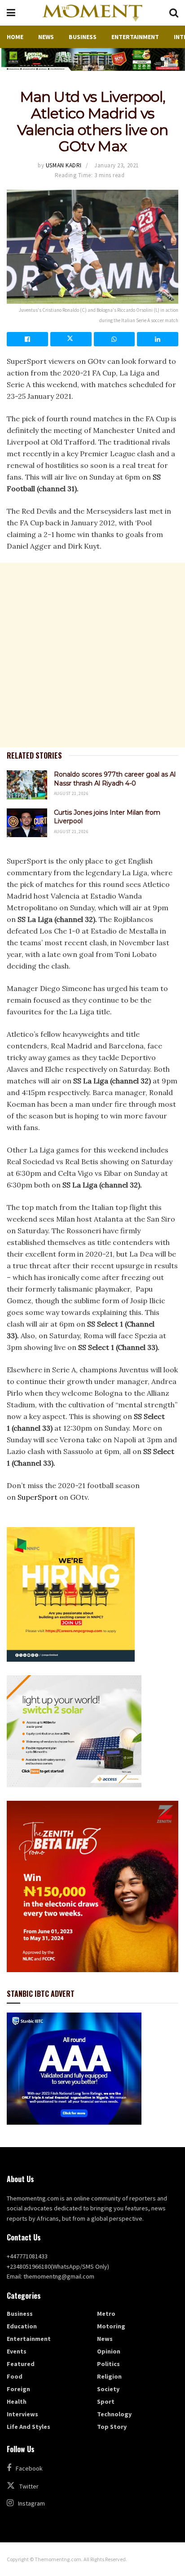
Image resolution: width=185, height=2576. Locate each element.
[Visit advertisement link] (92, 59)
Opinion (109, 2351)
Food (15, 2376)
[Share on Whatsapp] (115, 339)
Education (22, 2326)
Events (17, 2351)
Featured (21, 2364)
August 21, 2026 (71, 793)
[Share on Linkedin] (158, 339)
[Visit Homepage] (92, 13)
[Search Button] (174, 13)
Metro (106, 2314)
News (46, 37)
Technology (114, 2414)
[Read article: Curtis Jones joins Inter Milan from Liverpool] (27, 823)
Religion (109, 2376)
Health (17, 2401)
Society (108, 2389)
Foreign (18, 2389)
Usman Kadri (64, 165)
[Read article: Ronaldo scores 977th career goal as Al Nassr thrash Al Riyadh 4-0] (27, 785)
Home (15, 37)
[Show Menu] (11, 13)
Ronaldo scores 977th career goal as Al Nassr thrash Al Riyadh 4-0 (115, 779)
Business (83, 37)
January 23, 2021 (116, 165)
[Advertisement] (92, 655)
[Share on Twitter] (71, 339)
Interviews (22, 2414)
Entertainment (135, 37)
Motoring (111, 2326)
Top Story (112, 2427)
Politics (108, 2364)
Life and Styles (29, 2427)
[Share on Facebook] (27, 339)
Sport (106, 2401)
